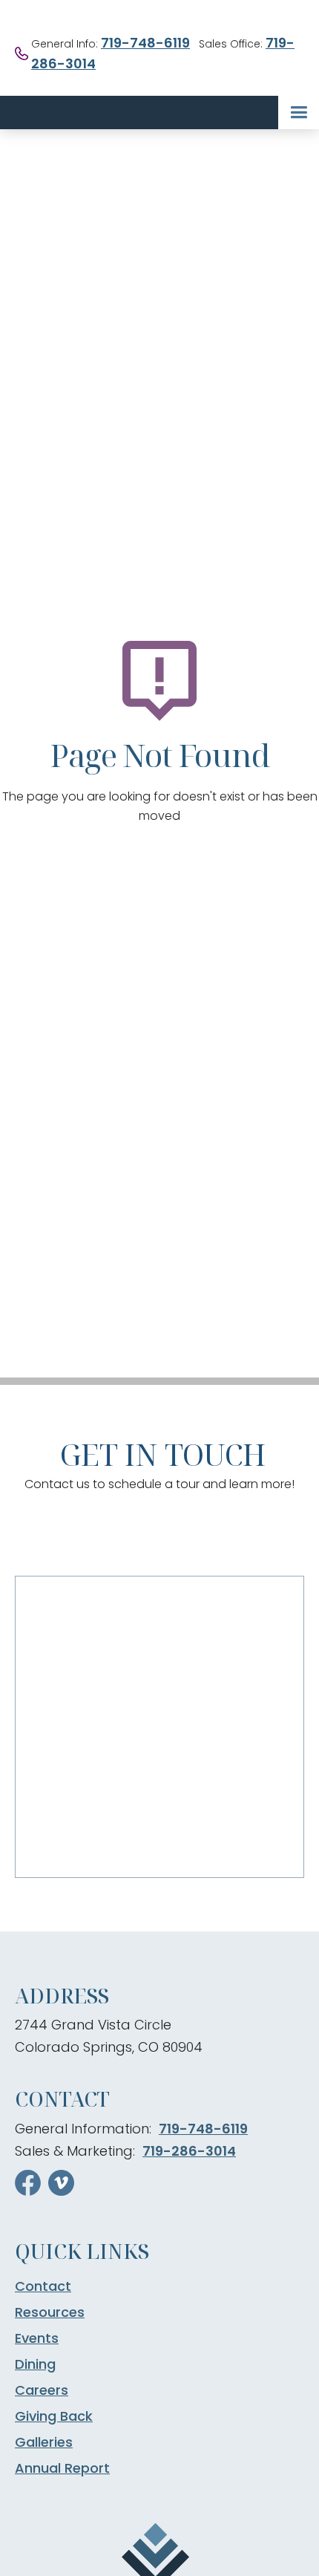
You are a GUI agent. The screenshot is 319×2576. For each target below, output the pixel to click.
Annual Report (62, 2468)
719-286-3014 (189, 2151)
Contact (43, 2286)
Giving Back (54, 2416)
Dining (35, 2364)
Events (37, 2338)
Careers (42, 2390)
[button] (299, 113)
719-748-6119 (145, 43)
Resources (50, 2312)
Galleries (44, 2442)
